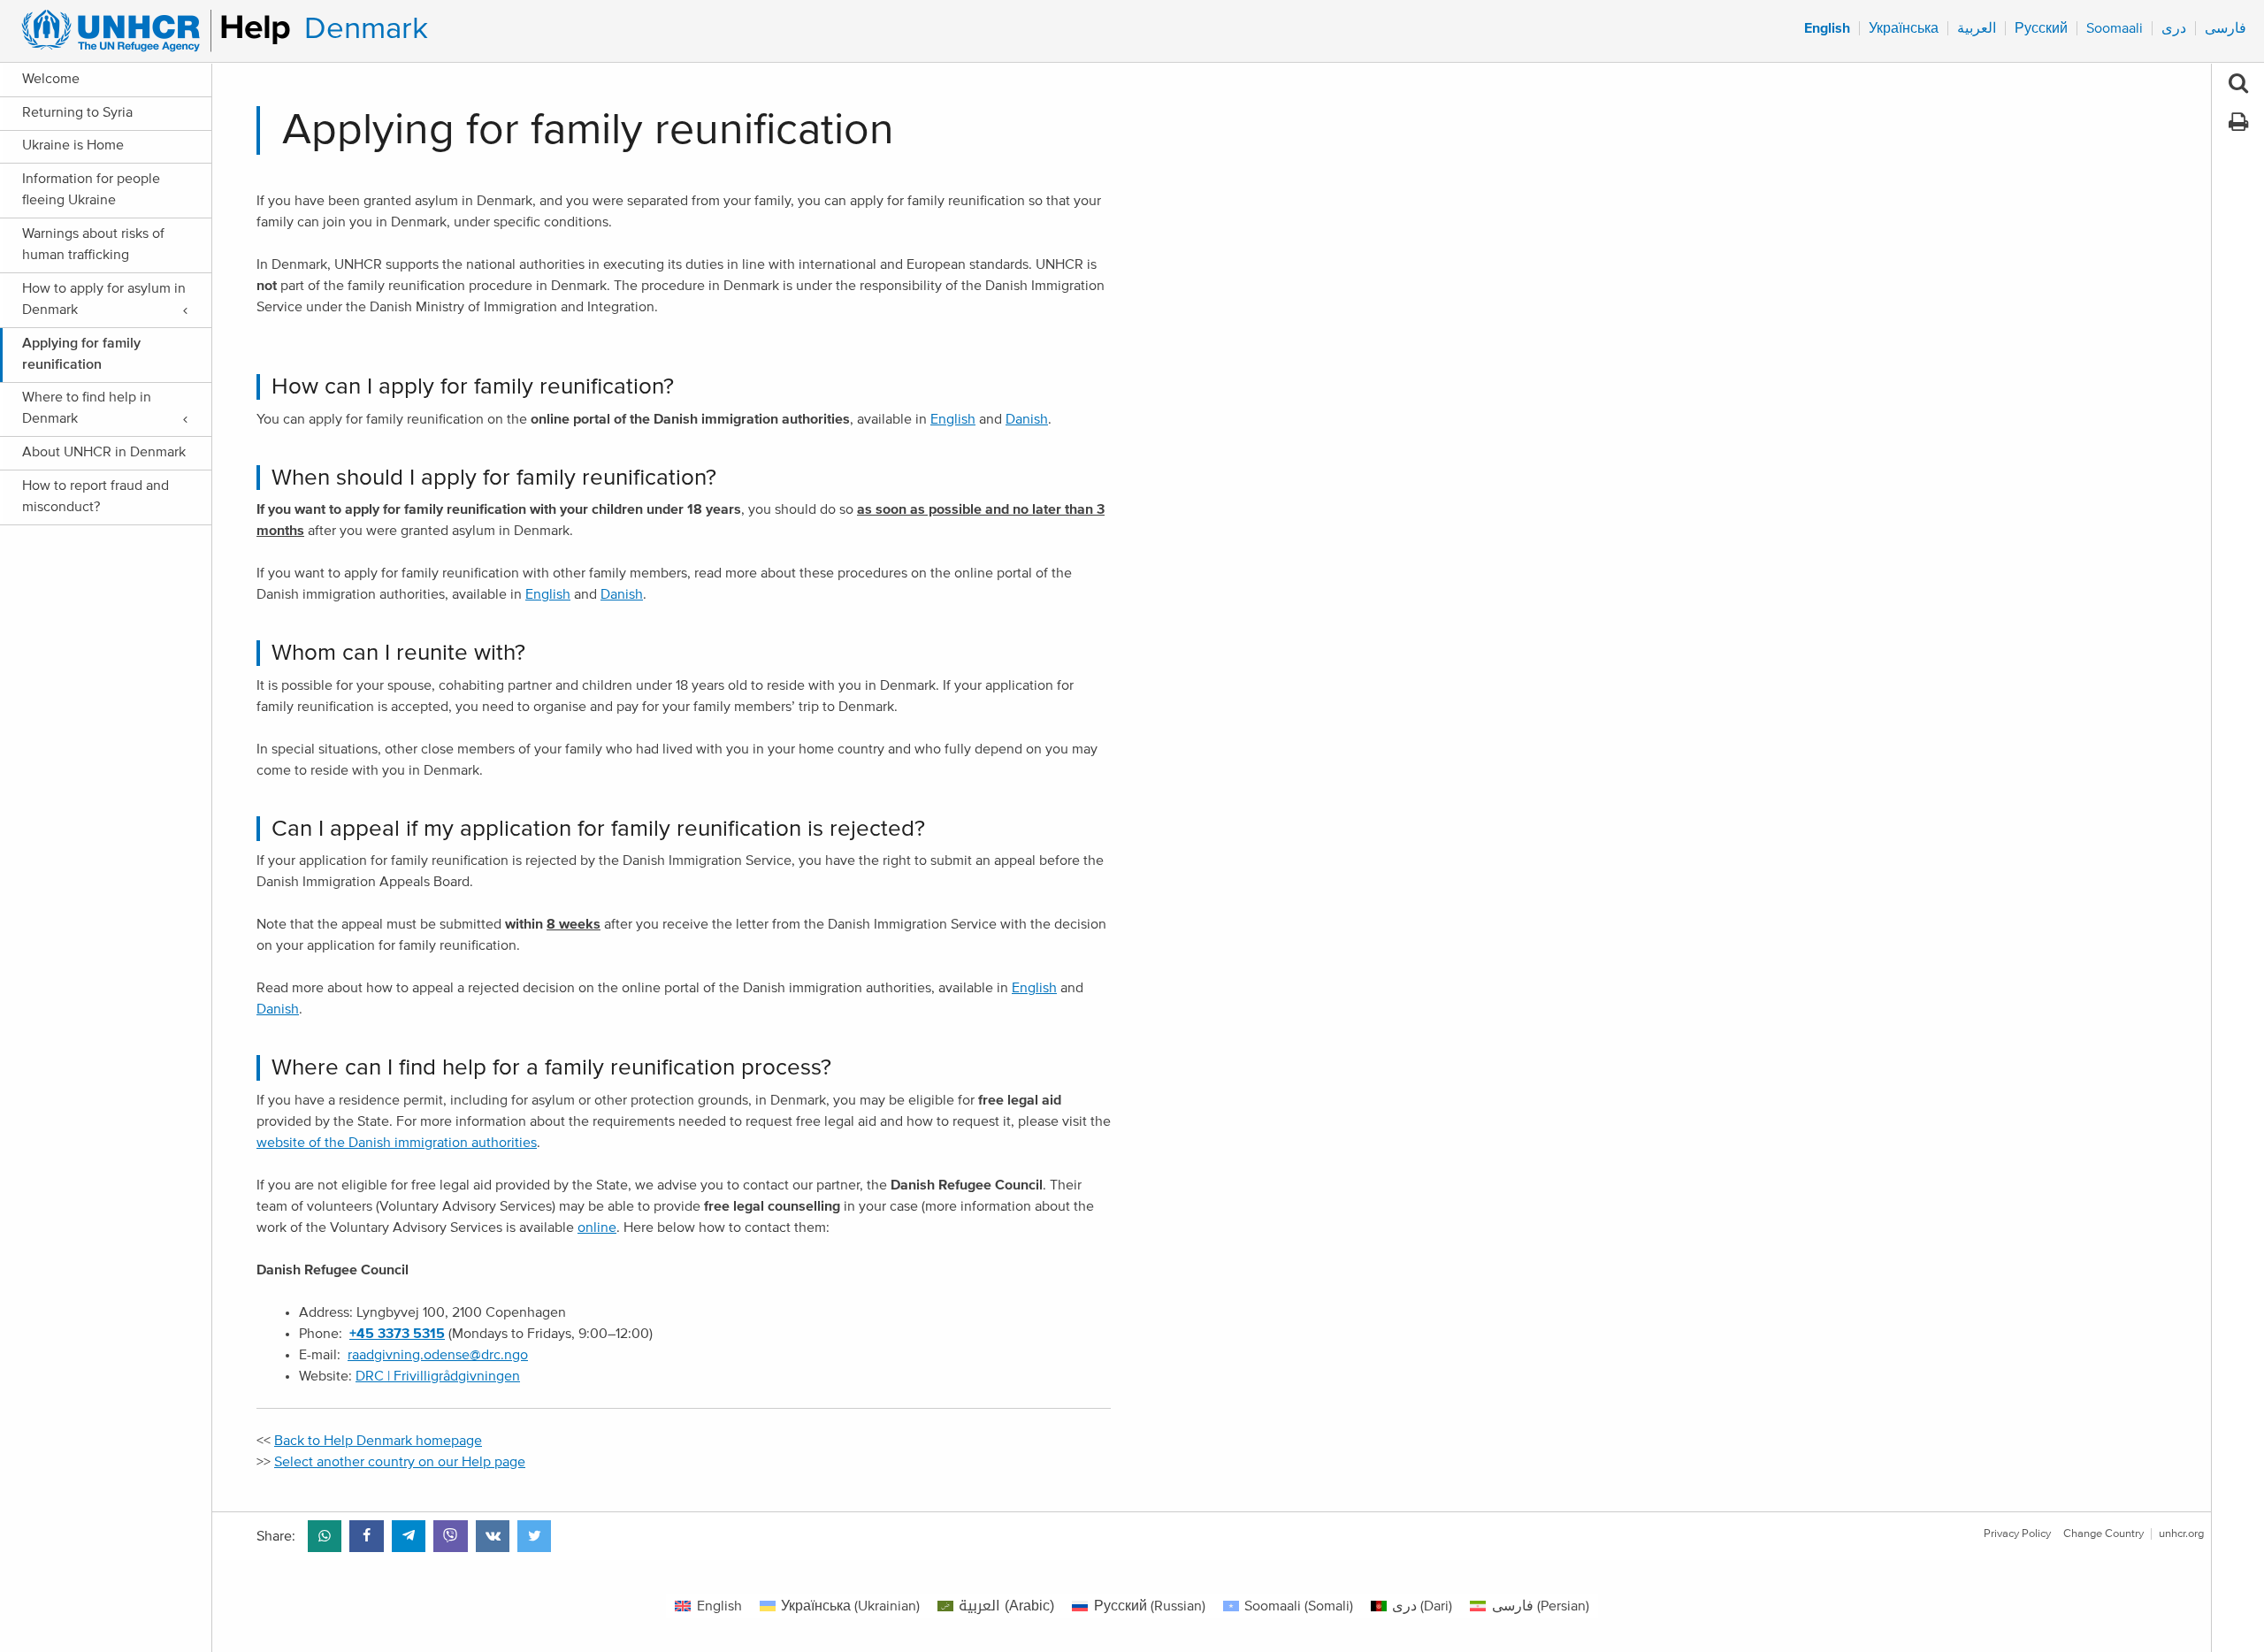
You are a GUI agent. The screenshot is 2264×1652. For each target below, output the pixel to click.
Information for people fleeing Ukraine (91, 189)
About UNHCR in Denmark (104, 452)
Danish (1027, 419)
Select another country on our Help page (400, 1462)
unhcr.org (2181, 1534)
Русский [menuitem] (2041, 28)
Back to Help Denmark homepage (378, 1441)
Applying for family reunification (81, 354)
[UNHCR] (148, 31)
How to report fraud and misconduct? (96, 496)
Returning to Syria (77, 112)
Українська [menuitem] (1904, 28)
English (953, 419)
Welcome (51, 79)
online (597, 1228)
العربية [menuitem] (1977, 28)
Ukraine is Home (73, 145)
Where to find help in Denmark (87, 408)
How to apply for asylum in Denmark (104, 299)
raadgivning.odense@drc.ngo (438, 1355)
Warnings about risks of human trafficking (93, 244)
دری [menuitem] (2174, 28)
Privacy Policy (2017, 1534)
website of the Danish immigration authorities (397, 1143)
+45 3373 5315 (397, 1334)
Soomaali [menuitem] (2115, 28)
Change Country (2103, 1534)
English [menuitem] (1827, 28)
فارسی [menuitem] (2226, 28)
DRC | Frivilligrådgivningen (438, 1376)
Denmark (366, 29)
